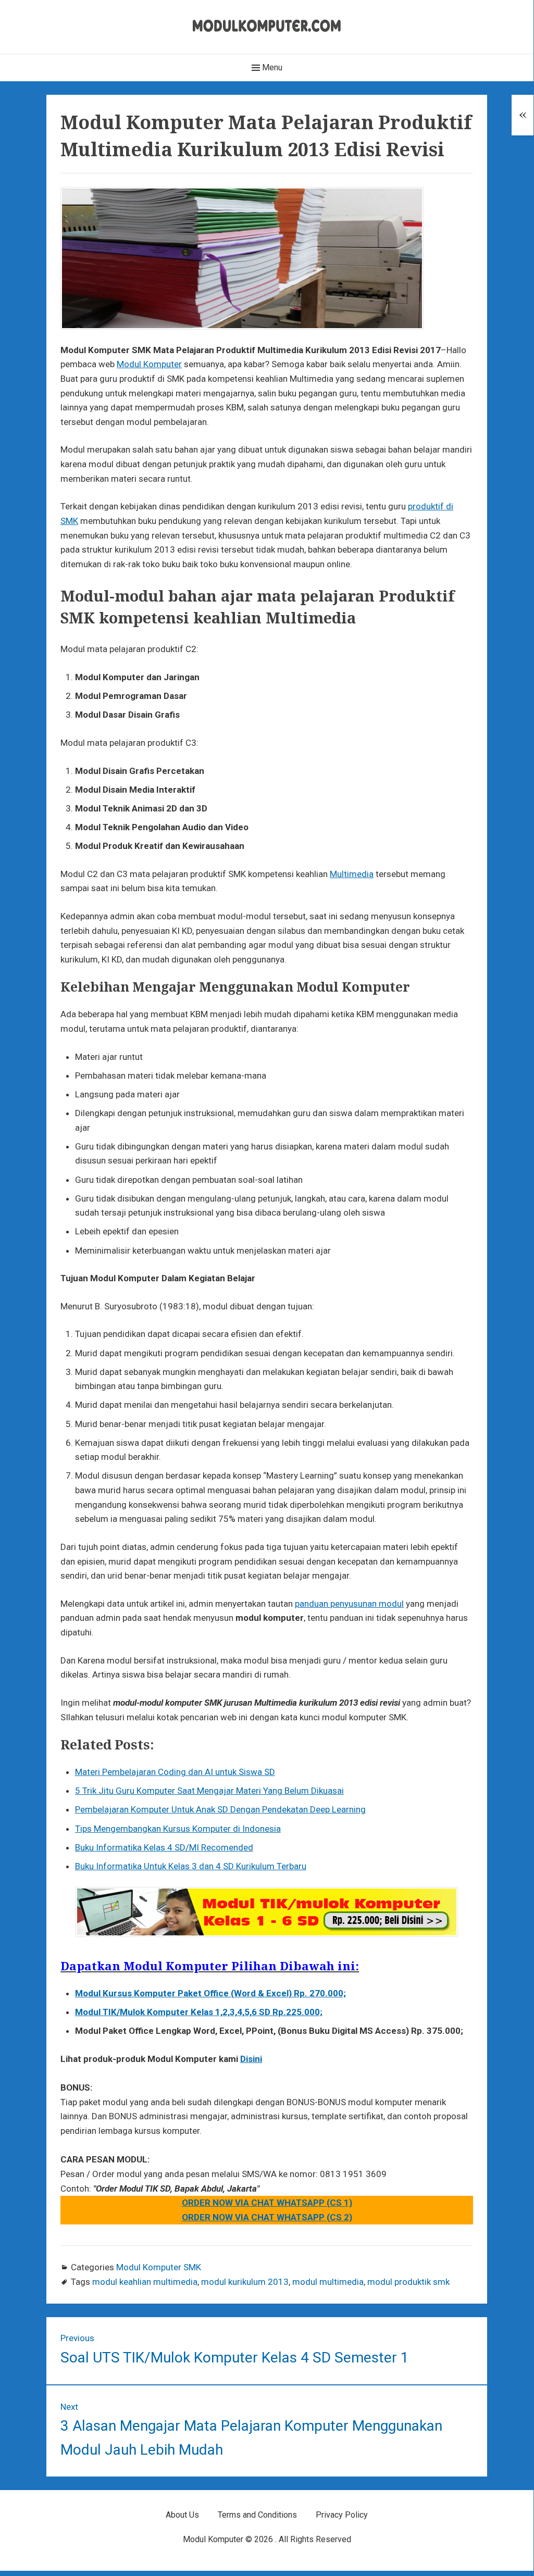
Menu (271, 67)
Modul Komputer (149, 364)
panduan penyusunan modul (349, 1604)
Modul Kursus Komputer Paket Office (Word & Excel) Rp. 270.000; (210, 1993)
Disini (251, 2059)
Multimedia (352, 874)
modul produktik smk (408, 2282)
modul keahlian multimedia (145, 2282)
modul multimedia (328, 2282)
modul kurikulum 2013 (245, 2282)
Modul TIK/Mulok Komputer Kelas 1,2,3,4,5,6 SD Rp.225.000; (199, 2012)
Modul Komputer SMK (159, 2267)
